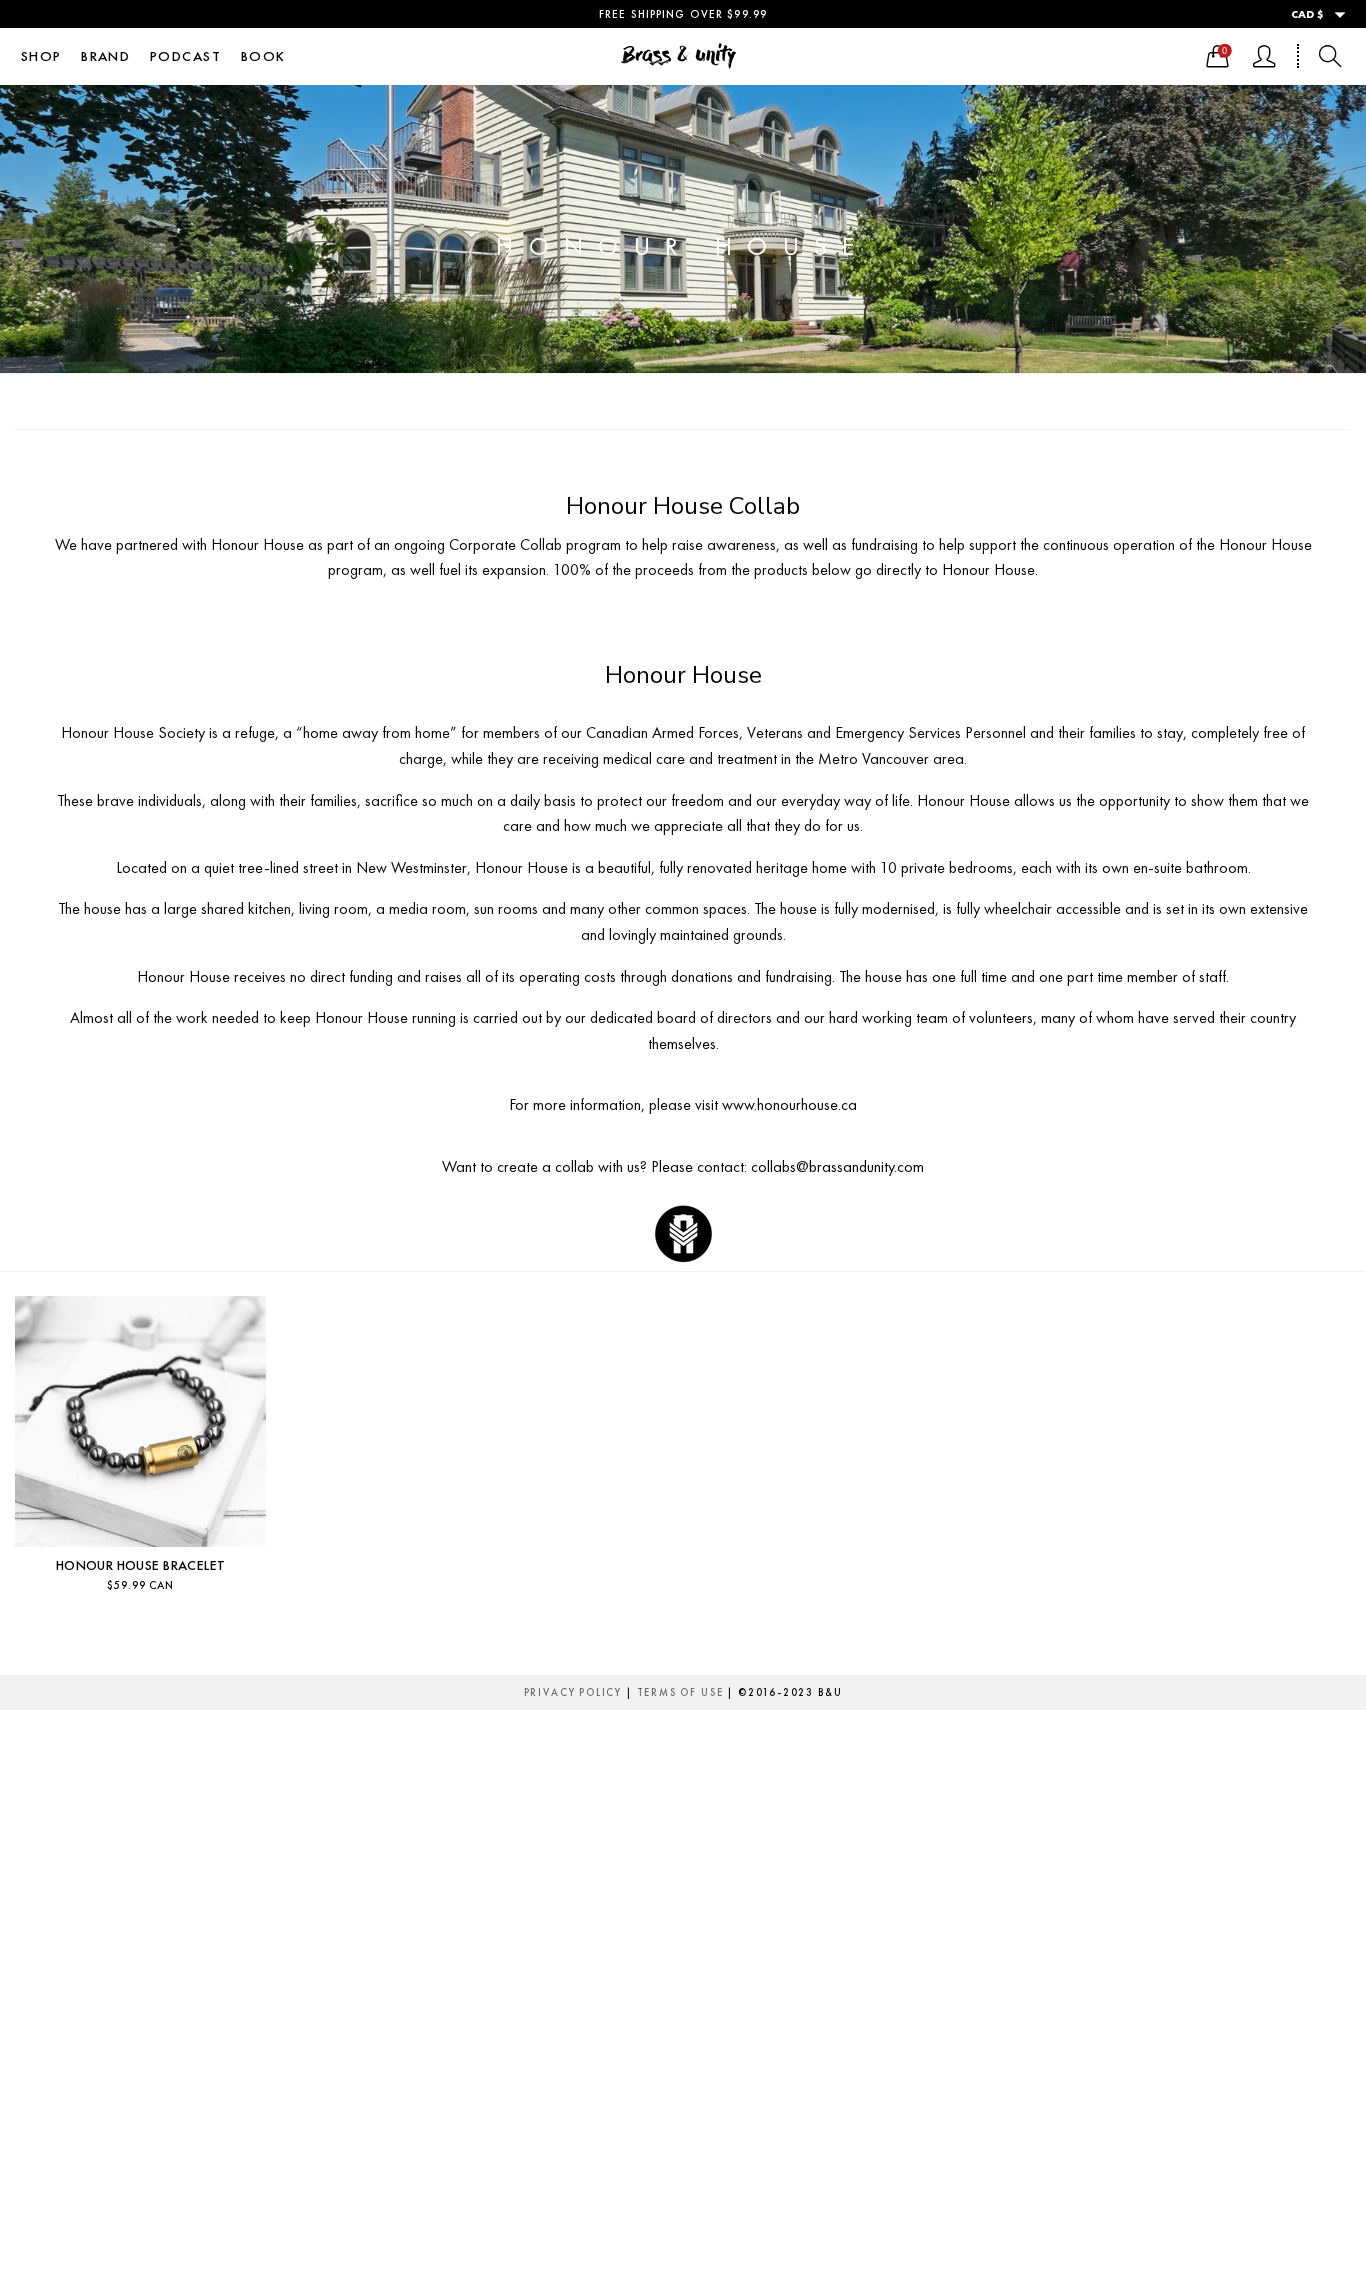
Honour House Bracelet (141, 1565)
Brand (105, 56)
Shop (41, 56)
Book (263, 56)
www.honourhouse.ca (789, 1104)
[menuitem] (41, 56)
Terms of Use (680, 1692)
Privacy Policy (573, 1692)
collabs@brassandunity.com (837, 1166)
